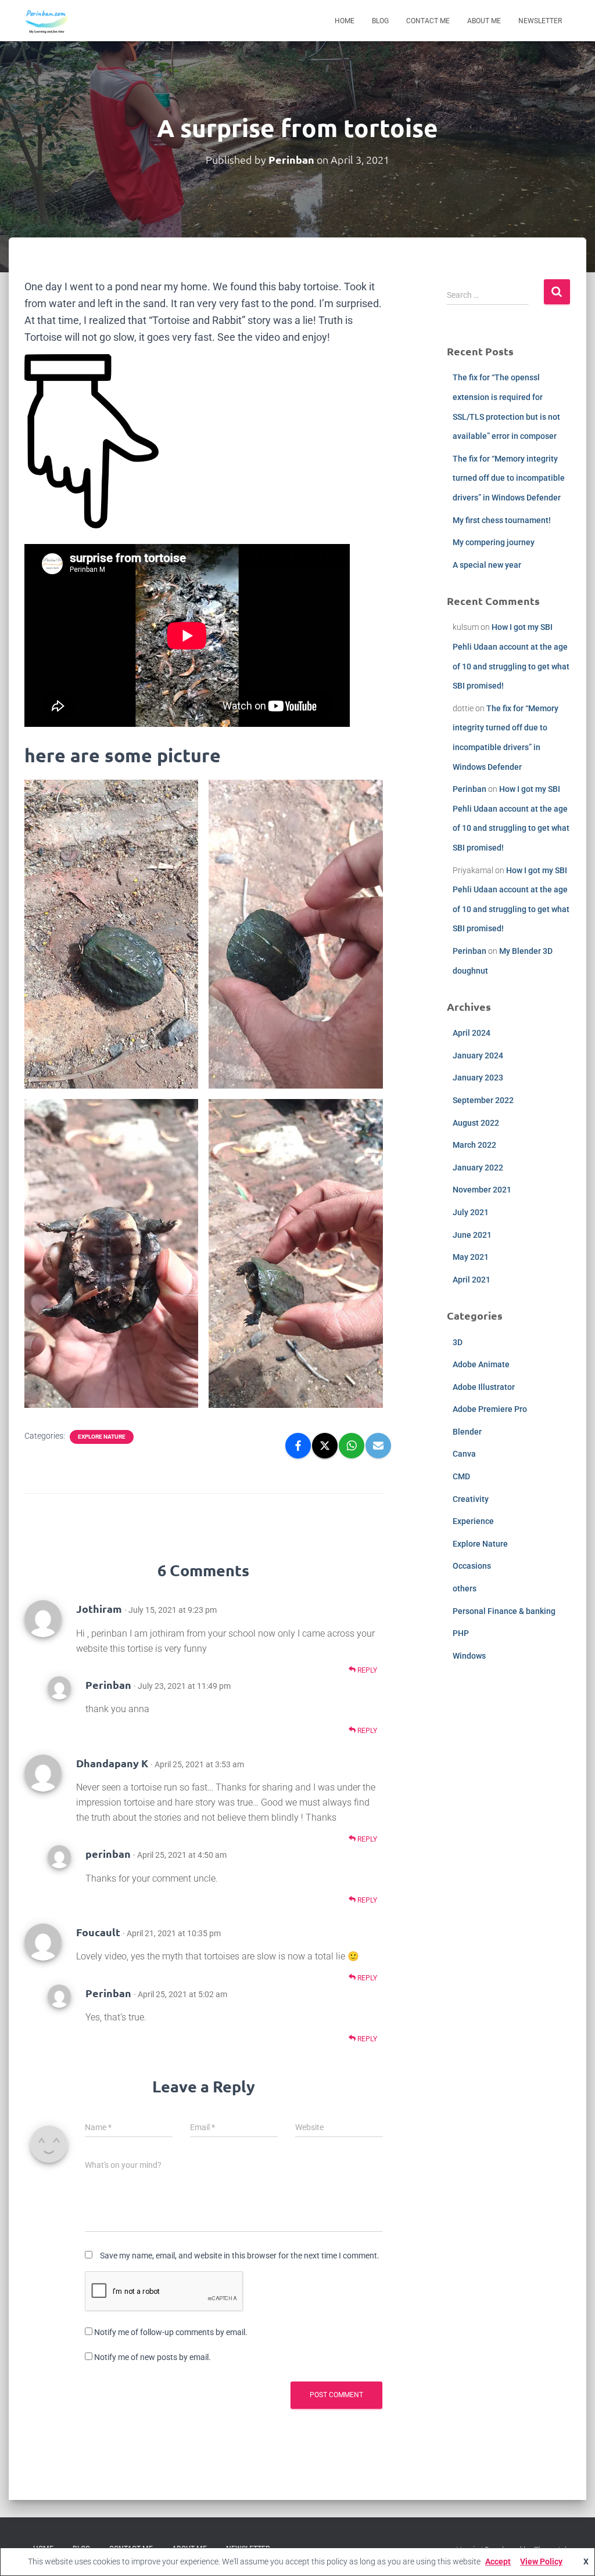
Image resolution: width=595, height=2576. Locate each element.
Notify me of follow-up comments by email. (171, 2332)
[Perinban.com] (47, 21)
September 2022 (483, 1100)
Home (345, 21)
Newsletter (540, 21)
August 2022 (476, 1123)
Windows (469, 1656)
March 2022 (474, 1145)
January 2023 (478, 1078)
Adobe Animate (481, 1364)
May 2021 (471, 1257)
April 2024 (472, 1033)
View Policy (541, 2561)
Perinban (108, 1685)
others (465, 1588)
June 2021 (472, 1235)
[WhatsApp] (352, 1446)
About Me (484, 21)
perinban (108, 1853)
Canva (464, 1454)
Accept (498, 2561)
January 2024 (478, 1055)
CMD (461, 1476)
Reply (366, 1670)
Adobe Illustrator (484, 1387)
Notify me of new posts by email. (153, 2357)
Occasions (472, 1566)
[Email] (378, 1446)
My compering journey (494, 542)
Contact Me (428, 21)
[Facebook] (298, 1446)
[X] (325, 1446)
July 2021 (471, 1212)
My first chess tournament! (502, 520)
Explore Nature (102, 1437)
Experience (473, 1521)
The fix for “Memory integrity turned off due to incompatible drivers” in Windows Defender (509, 478)
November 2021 (482, 1190)
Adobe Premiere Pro (490, 1409)
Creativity (471, 1499)
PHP (461, 1633)
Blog (380, 21)
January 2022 (478, 1168)
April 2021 (472, 1280)
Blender (467, 1432)
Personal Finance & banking (504, 1611)
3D (458, 1342)
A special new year (487, 565)
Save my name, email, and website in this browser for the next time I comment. (240, 2256)
